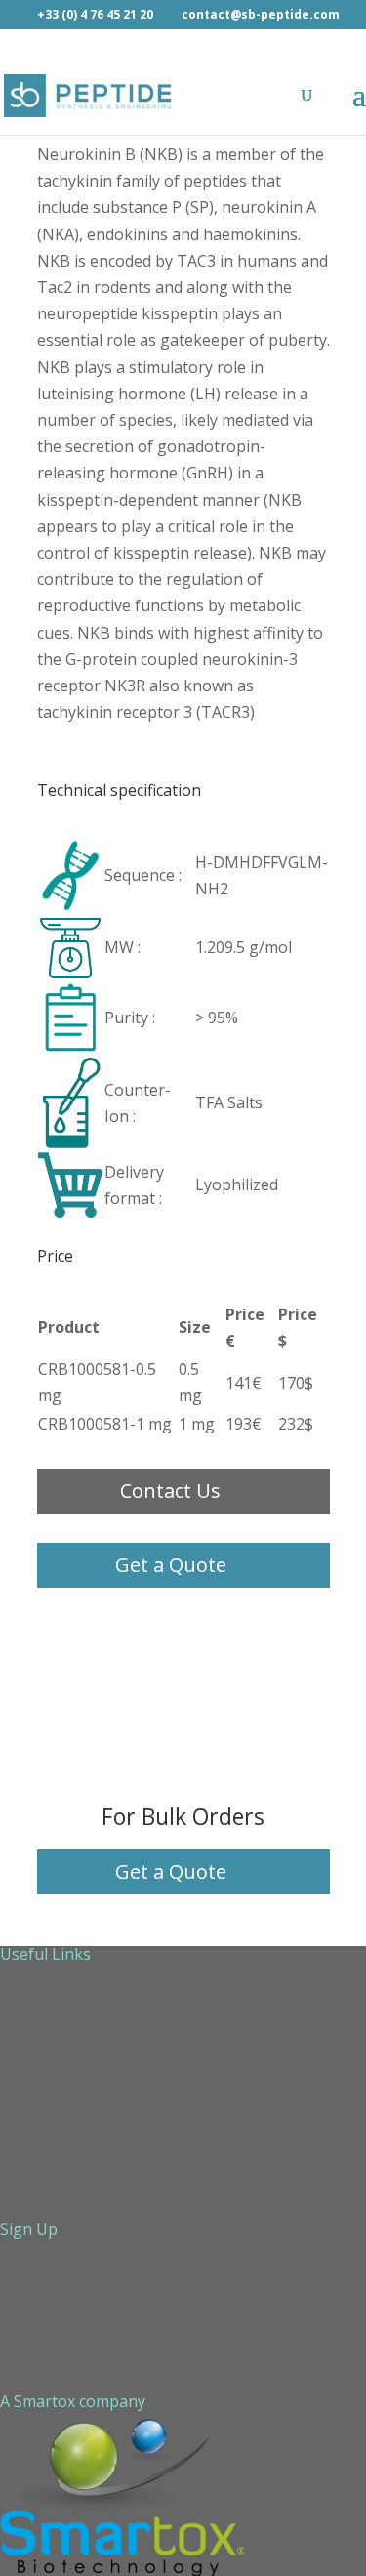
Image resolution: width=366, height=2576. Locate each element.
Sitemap (30, 2108)
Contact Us (170, 1491)
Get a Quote (171, 1565)
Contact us (39, 2077)
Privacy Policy (49, 2171)
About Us (34, 1983)
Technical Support (67, 2046)
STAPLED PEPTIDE (68, 2202)
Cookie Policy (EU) (65, 2140)
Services (30, 2015)
